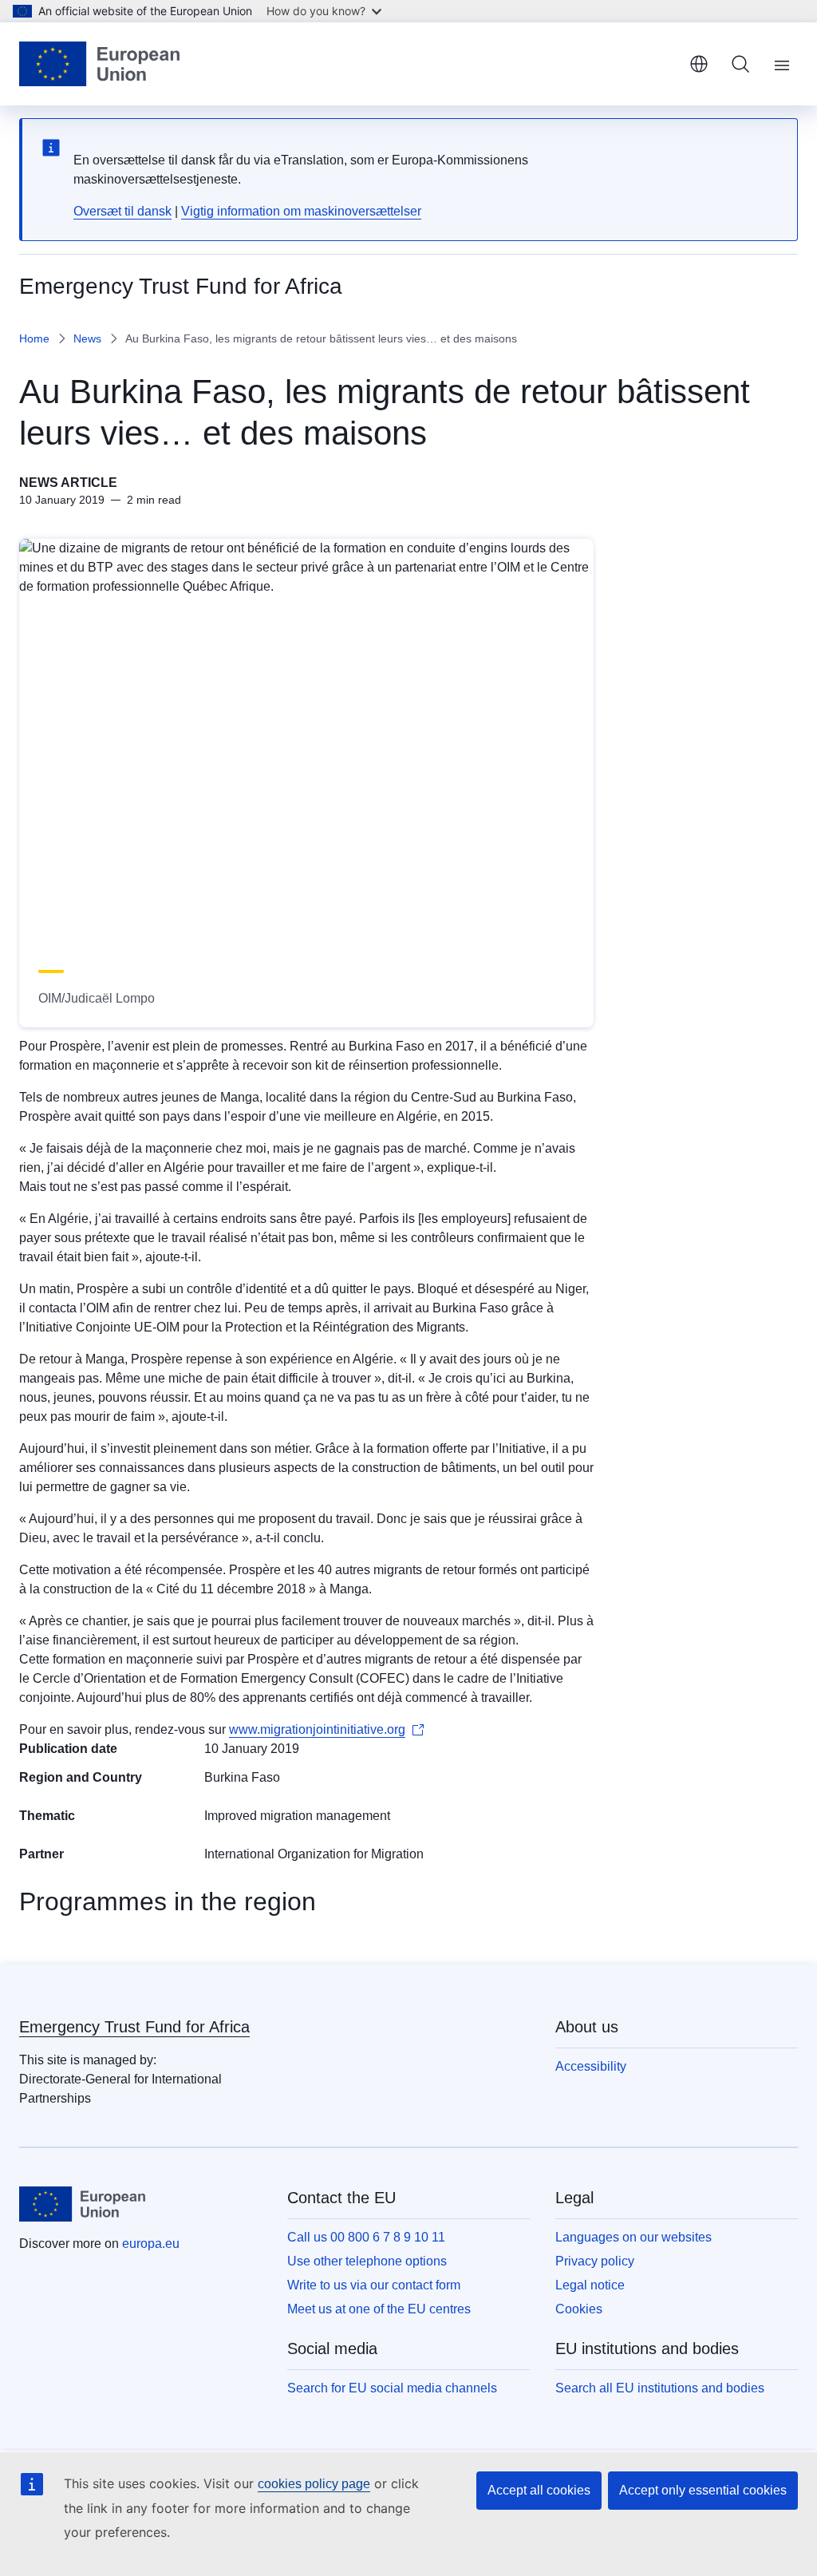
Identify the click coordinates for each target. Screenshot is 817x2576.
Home (34, 338)
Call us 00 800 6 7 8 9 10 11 (366, 2237)
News (87, 338)
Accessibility (591, 2066)
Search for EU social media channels (392, 2388)
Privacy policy (595, 2261)
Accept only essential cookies (703, 2490)
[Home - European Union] (99, 64)
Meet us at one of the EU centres (379, 2309)
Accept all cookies (539, 2490)
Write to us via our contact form (374, 2285)
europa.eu (151, 2244)
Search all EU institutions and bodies (660, 2388)
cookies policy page (314, 2484)
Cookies (579, 2309)
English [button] (699, 64)
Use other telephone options (367, 2261)
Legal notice (590, 2285)
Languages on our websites (633, 2237)
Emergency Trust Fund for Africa (134, 2027)
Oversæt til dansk (122, 211)
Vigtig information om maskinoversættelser (301, 211)
